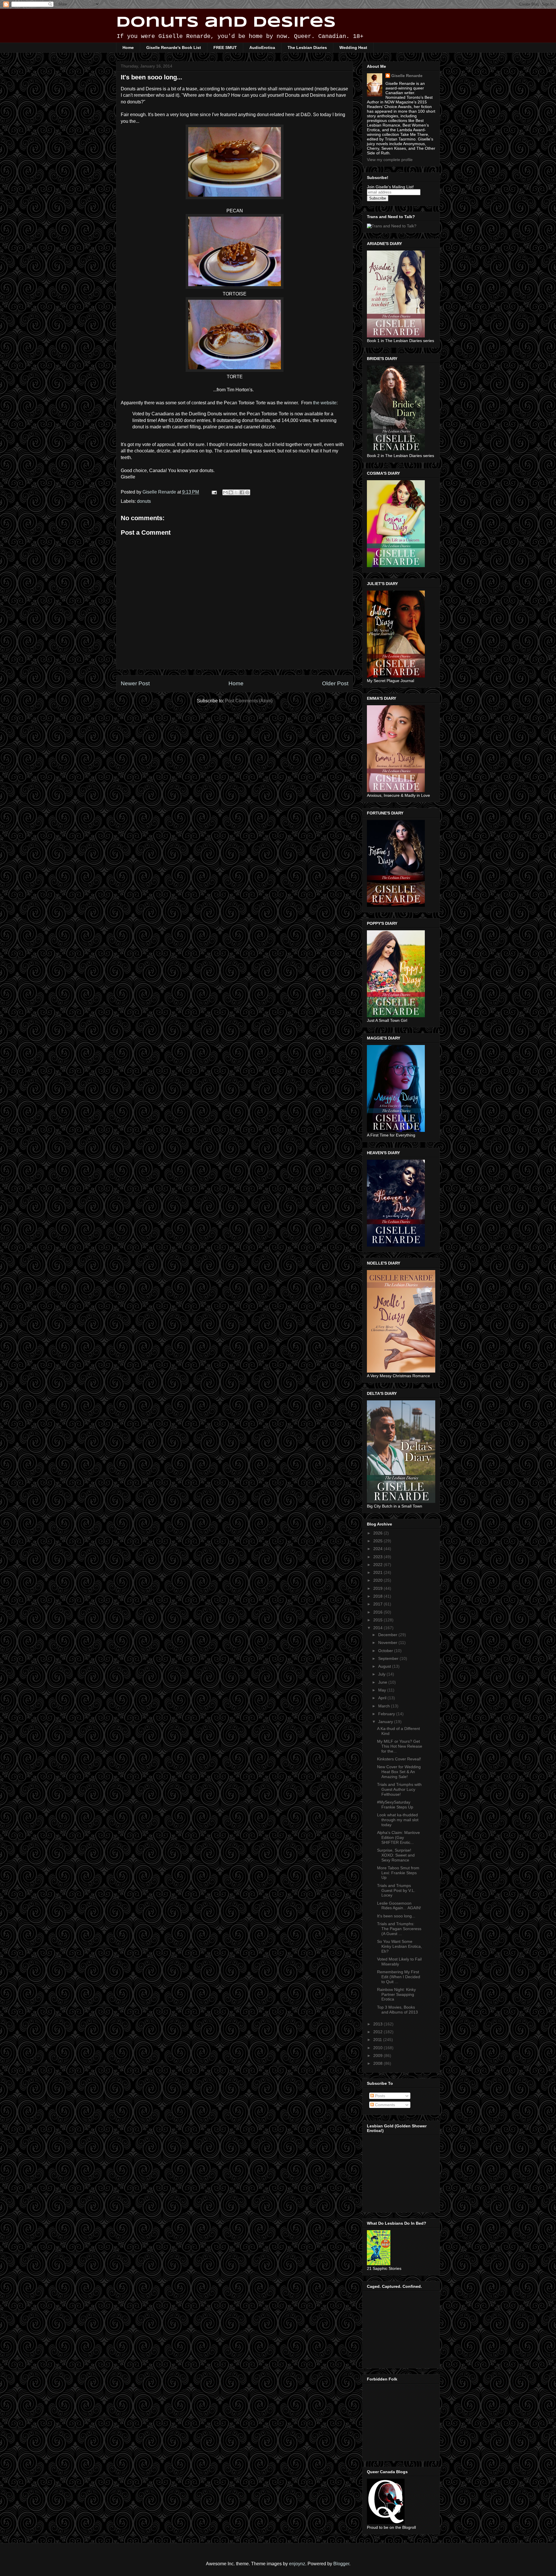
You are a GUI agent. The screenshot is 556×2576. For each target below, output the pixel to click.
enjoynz (297, 2564)
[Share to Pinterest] (247, 492)
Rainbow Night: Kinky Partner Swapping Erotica (396, 1994)
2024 (378, 1549)
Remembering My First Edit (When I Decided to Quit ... (399, 1977)
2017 (378, 1604)
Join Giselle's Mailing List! (390, 187)
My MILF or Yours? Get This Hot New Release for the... (400, 1746)
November (388, 1643)
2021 (378, 1572)
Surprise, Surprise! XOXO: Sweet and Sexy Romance (396, 1855)
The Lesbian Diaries (307, 47)
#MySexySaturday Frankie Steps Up (395, 1805)
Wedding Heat (353, 47)
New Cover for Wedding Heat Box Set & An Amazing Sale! (399, 1772)
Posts (379, 2096)
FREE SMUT (225, 47)
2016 (378, 1612)
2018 (378, 1596)
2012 (378, 2032)
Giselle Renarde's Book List (174, 47)
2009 (378, 2056)
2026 (378, 1533)
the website (325, 403)
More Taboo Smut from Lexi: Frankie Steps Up (398, 1873)
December (388, 1635)
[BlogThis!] (231, 492)
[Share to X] (236, 492)
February (387, 1714)
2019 (378, 1588)
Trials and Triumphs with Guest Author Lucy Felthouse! (399, 1789)
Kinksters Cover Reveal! (399, 1759)
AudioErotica (262, 47)
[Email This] (225, 492)
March (385, 1706)
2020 (378, 1580)
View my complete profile (390, 160)
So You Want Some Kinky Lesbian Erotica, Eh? (399, 1946)
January (386, 1722)
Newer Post (135, 683)
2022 (378, 1565)
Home (128, 47)
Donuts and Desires (226, 23)
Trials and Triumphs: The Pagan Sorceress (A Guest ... (399, 1929)
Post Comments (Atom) (249, 701)
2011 (378, 2040)
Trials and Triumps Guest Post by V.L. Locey (396, 1890)
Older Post (335, 683)
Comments (384, 2105)
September (389, 1658)
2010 (378, 2048)
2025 (378, 1541)
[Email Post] (214, 492)
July (382, 1674)
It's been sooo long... (396, 1916)
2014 (378, 1628)
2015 (378, 1620)
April (383, 1698)
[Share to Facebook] (242, 492)
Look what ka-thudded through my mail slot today (398, 1820)
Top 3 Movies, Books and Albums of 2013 (397, 2010)
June (383, 1682)
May (383, 1690)
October (386, 1651)
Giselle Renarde (407, 76)
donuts (144, 501)
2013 (378, 2024)
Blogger (341, 2564)
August (385, 1666)
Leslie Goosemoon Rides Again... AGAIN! (399, 1906)
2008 (378, 2063)
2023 (378, 1557)
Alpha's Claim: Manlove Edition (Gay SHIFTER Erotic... (398, 1837)
